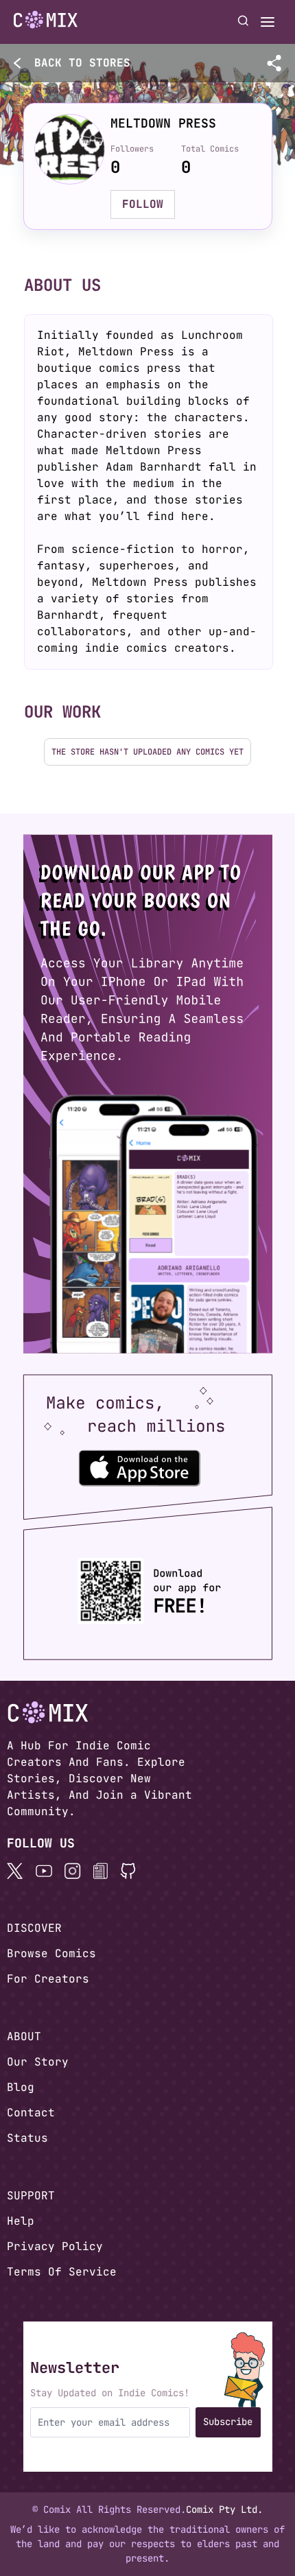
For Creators (48, 1979)
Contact (31, 2113)
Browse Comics (51, 1953)
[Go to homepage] (46, 20)
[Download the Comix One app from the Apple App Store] (139, 1467)
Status (27, 2138)
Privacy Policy (55, 2246)
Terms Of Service (62, 2272)
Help (21, 2221)
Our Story (38, 2062)
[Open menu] (268, 22)
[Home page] (46, 22)
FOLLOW (143, 204)
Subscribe (228, 2422)
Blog (21, 2087)
